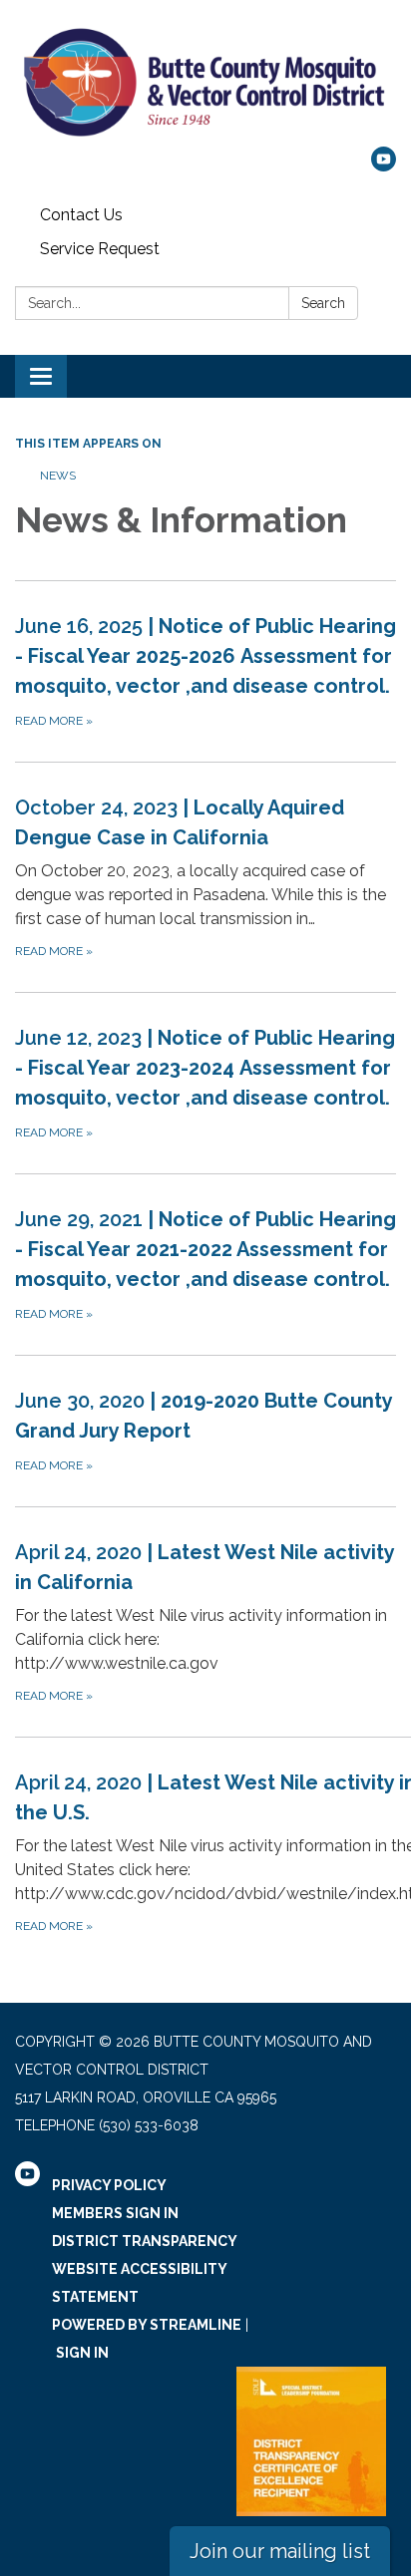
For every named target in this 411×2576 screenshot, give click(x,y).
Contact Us (81, 215)
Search (323, 303)
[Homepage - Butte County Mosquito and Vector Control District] (205, 83)
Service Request (100, 249)
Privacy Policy (109, 2185)
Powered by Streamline (147, 2325)
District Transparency (145, 2241)
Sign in (82, 2353)
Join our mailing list (280, 2551)
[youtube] (384, 166)
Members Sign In (115, 2213)
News (58, 476)
